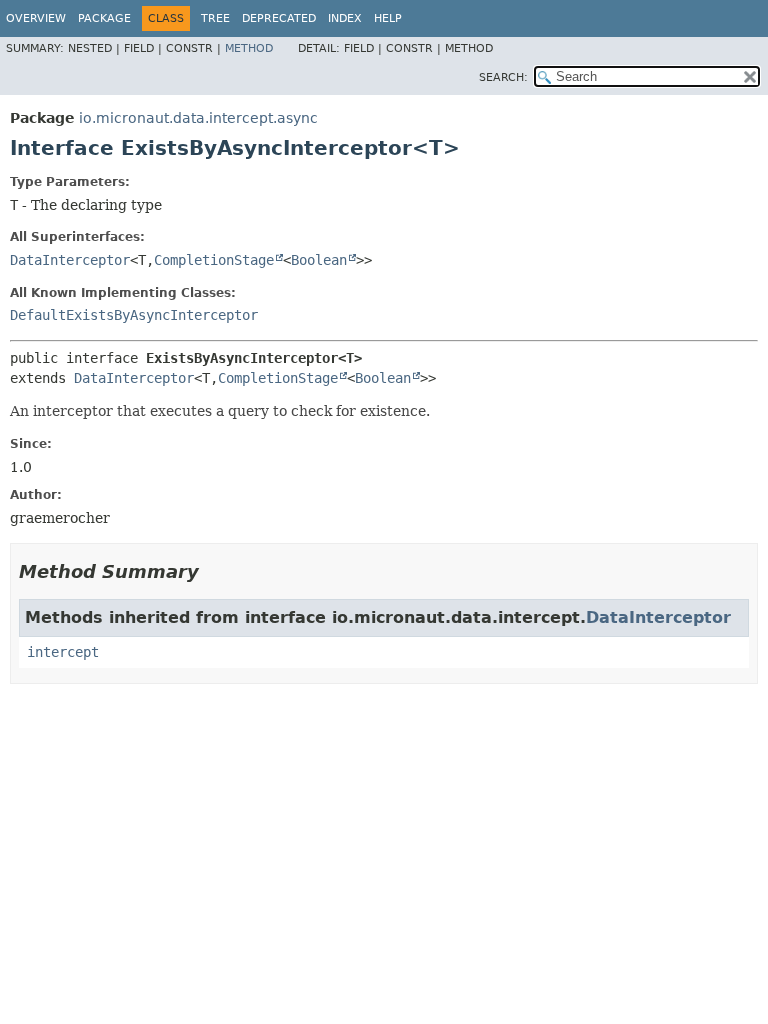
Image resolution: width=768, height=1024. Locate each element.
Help (388, 18)
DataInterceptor (70, 260)
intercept (63, 652)
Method (249, 48)
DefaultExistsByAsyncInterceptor (134, 315)
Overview (36, 18)
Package (104, 18)
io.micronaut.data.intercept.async (198, 118)
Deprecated (279, 18)
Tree (215, 18)
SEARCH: (503, 77)
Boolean (319, 260)
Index (345, 18)
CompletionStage (214, 260)
